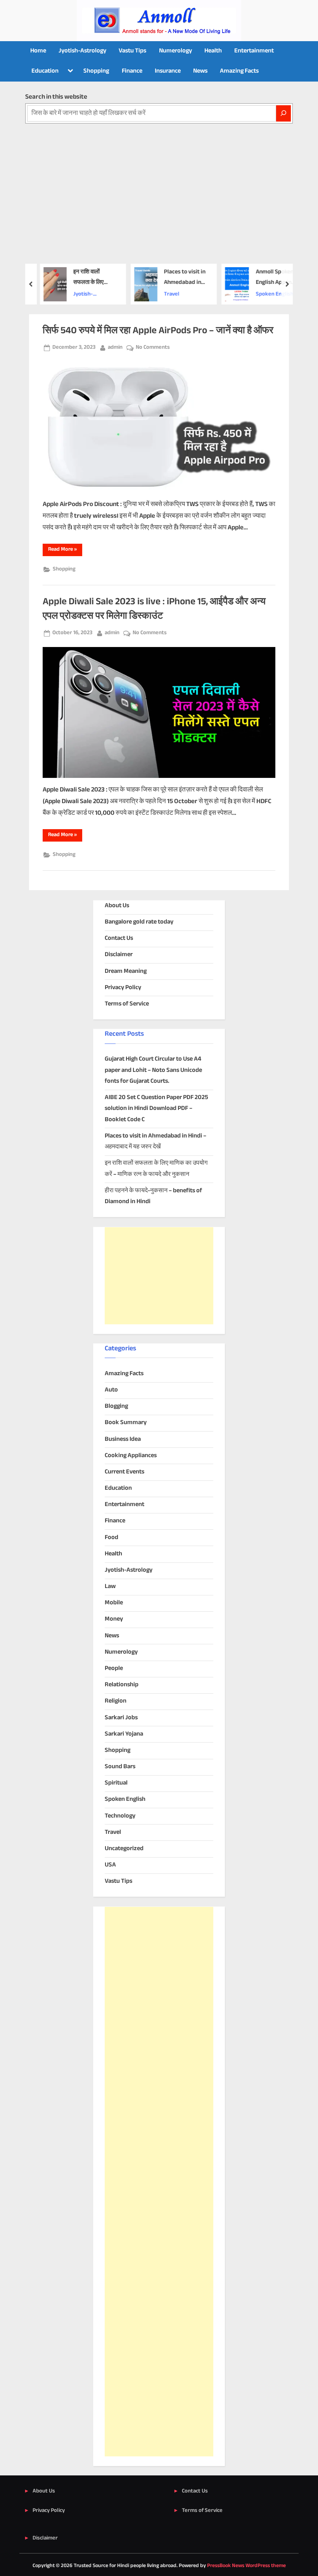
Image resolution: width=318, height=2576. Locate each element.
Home (38, 51)
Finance (132, 71)
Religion (116, 1701)
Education (45, 71)
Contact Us (119, 938)
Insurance (168, 71)
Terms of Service (127, 1004)
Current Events (124, 1472)
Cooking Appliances (131, 1456)
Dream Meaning (126, 971)
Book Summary (126, 1423)
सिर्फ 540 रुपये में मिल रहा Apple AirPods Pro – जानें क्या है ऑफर (158, 331)
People (114, 1669)
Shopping (96, 71)
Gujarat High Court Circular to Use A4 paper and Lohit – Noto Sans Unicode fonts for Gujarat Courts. (153, 1070)
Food (111, 1538)
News (200, 71)
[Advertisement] (159, 182)
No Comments (153, 348)
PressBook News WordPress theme (246, 2566)
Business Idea (123, 1439)
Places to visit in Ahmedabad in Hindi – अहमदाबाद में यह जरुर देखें (180, 278)
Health (213, 51)
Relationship (122, 1685)
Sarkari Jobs (121, 1718)
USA (110, 1865)
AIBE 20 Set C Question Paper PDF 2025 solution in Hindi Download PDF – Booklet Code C (156, 1109)
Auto (111, 1390)
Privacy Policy (123, 988)
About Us (117, 906)
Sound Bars (120, 1767)
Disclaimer (119, 955)
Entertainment (254, 51)
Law (110, 1587)
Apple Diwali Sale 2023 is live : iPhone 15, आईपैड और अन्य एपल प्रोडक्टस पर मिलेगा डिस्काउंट (154, 609)
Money (114, 1619)
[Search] (283, 113)
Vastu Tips (132, 51)
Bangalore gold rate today (139, 922)
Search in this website (56, 97)
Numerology (175, 51)
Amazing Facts (239, 71)
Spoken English (269, 294)
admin (115, 347)
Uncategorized (124, 1849)
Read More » (65, 551)
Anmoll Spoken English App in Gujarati (269, 278)
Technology (120, 1816)
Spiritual (116, 1783)
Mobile (114, 1603)
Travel (167, 294)
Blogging (116, 1406)
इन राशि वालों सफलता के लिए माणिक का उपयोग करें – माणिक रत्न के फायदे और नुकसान (90, 278)
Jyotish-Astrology (82, 51)
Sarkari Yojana (124, 1734)
